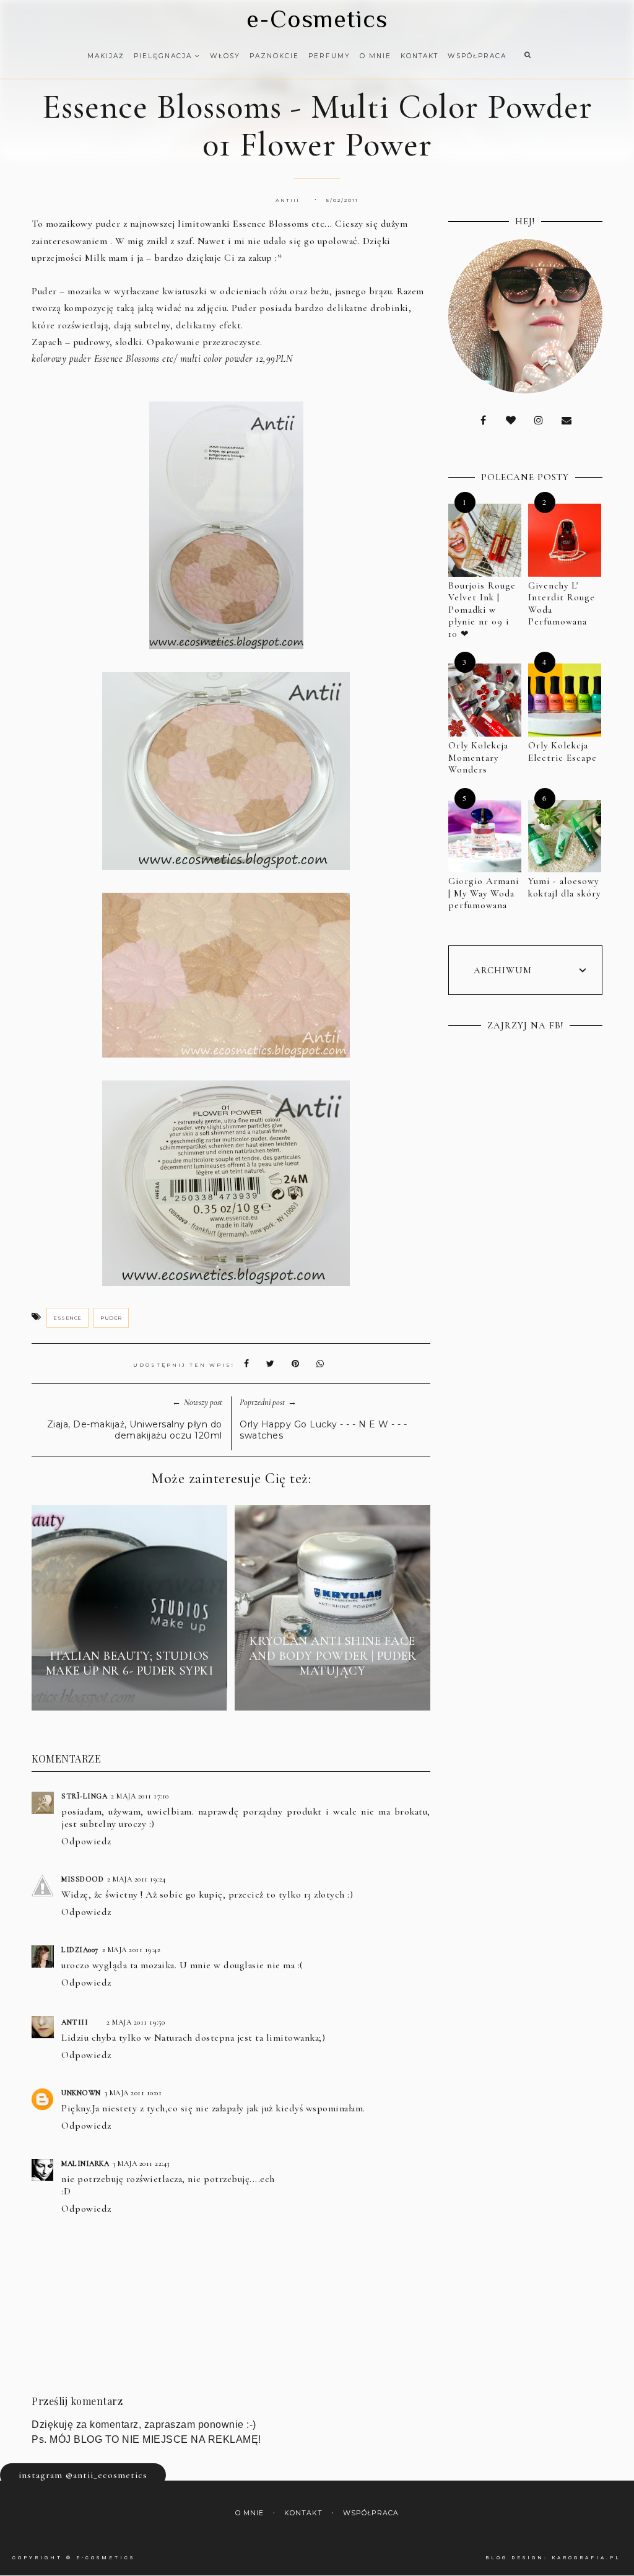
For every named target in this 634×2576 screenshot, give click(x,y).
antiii (75, 2022)
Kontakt (419, 56)
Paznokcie (274, 56)
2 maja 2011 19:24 (137, 1879)
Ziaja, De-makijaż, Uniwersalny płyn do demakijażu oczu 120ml (135, 1430)
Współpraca (477, 56)
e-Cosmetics (317, 19)
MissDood (82, 1879)
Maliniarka (85, 2163)
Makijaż (106, 56)
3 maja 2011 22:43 (141, 2163)
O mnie (376, 56)
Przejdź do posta (129, 1693)
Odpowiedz (86, 1841)
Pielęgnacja (164, 56)
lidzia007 (80, 1950)
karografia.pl (586, 2558)
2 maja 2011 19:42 (132, 1950)
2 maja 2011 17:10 (140, 1796)
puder (111, 1318)
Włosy (225, 56)
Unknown (81, 2093)
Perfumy (329, 56)
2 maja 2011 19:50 (136, 2022)
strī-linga (84, 1796)
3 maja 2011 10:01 (133, 2093)
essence (67, 1318)
